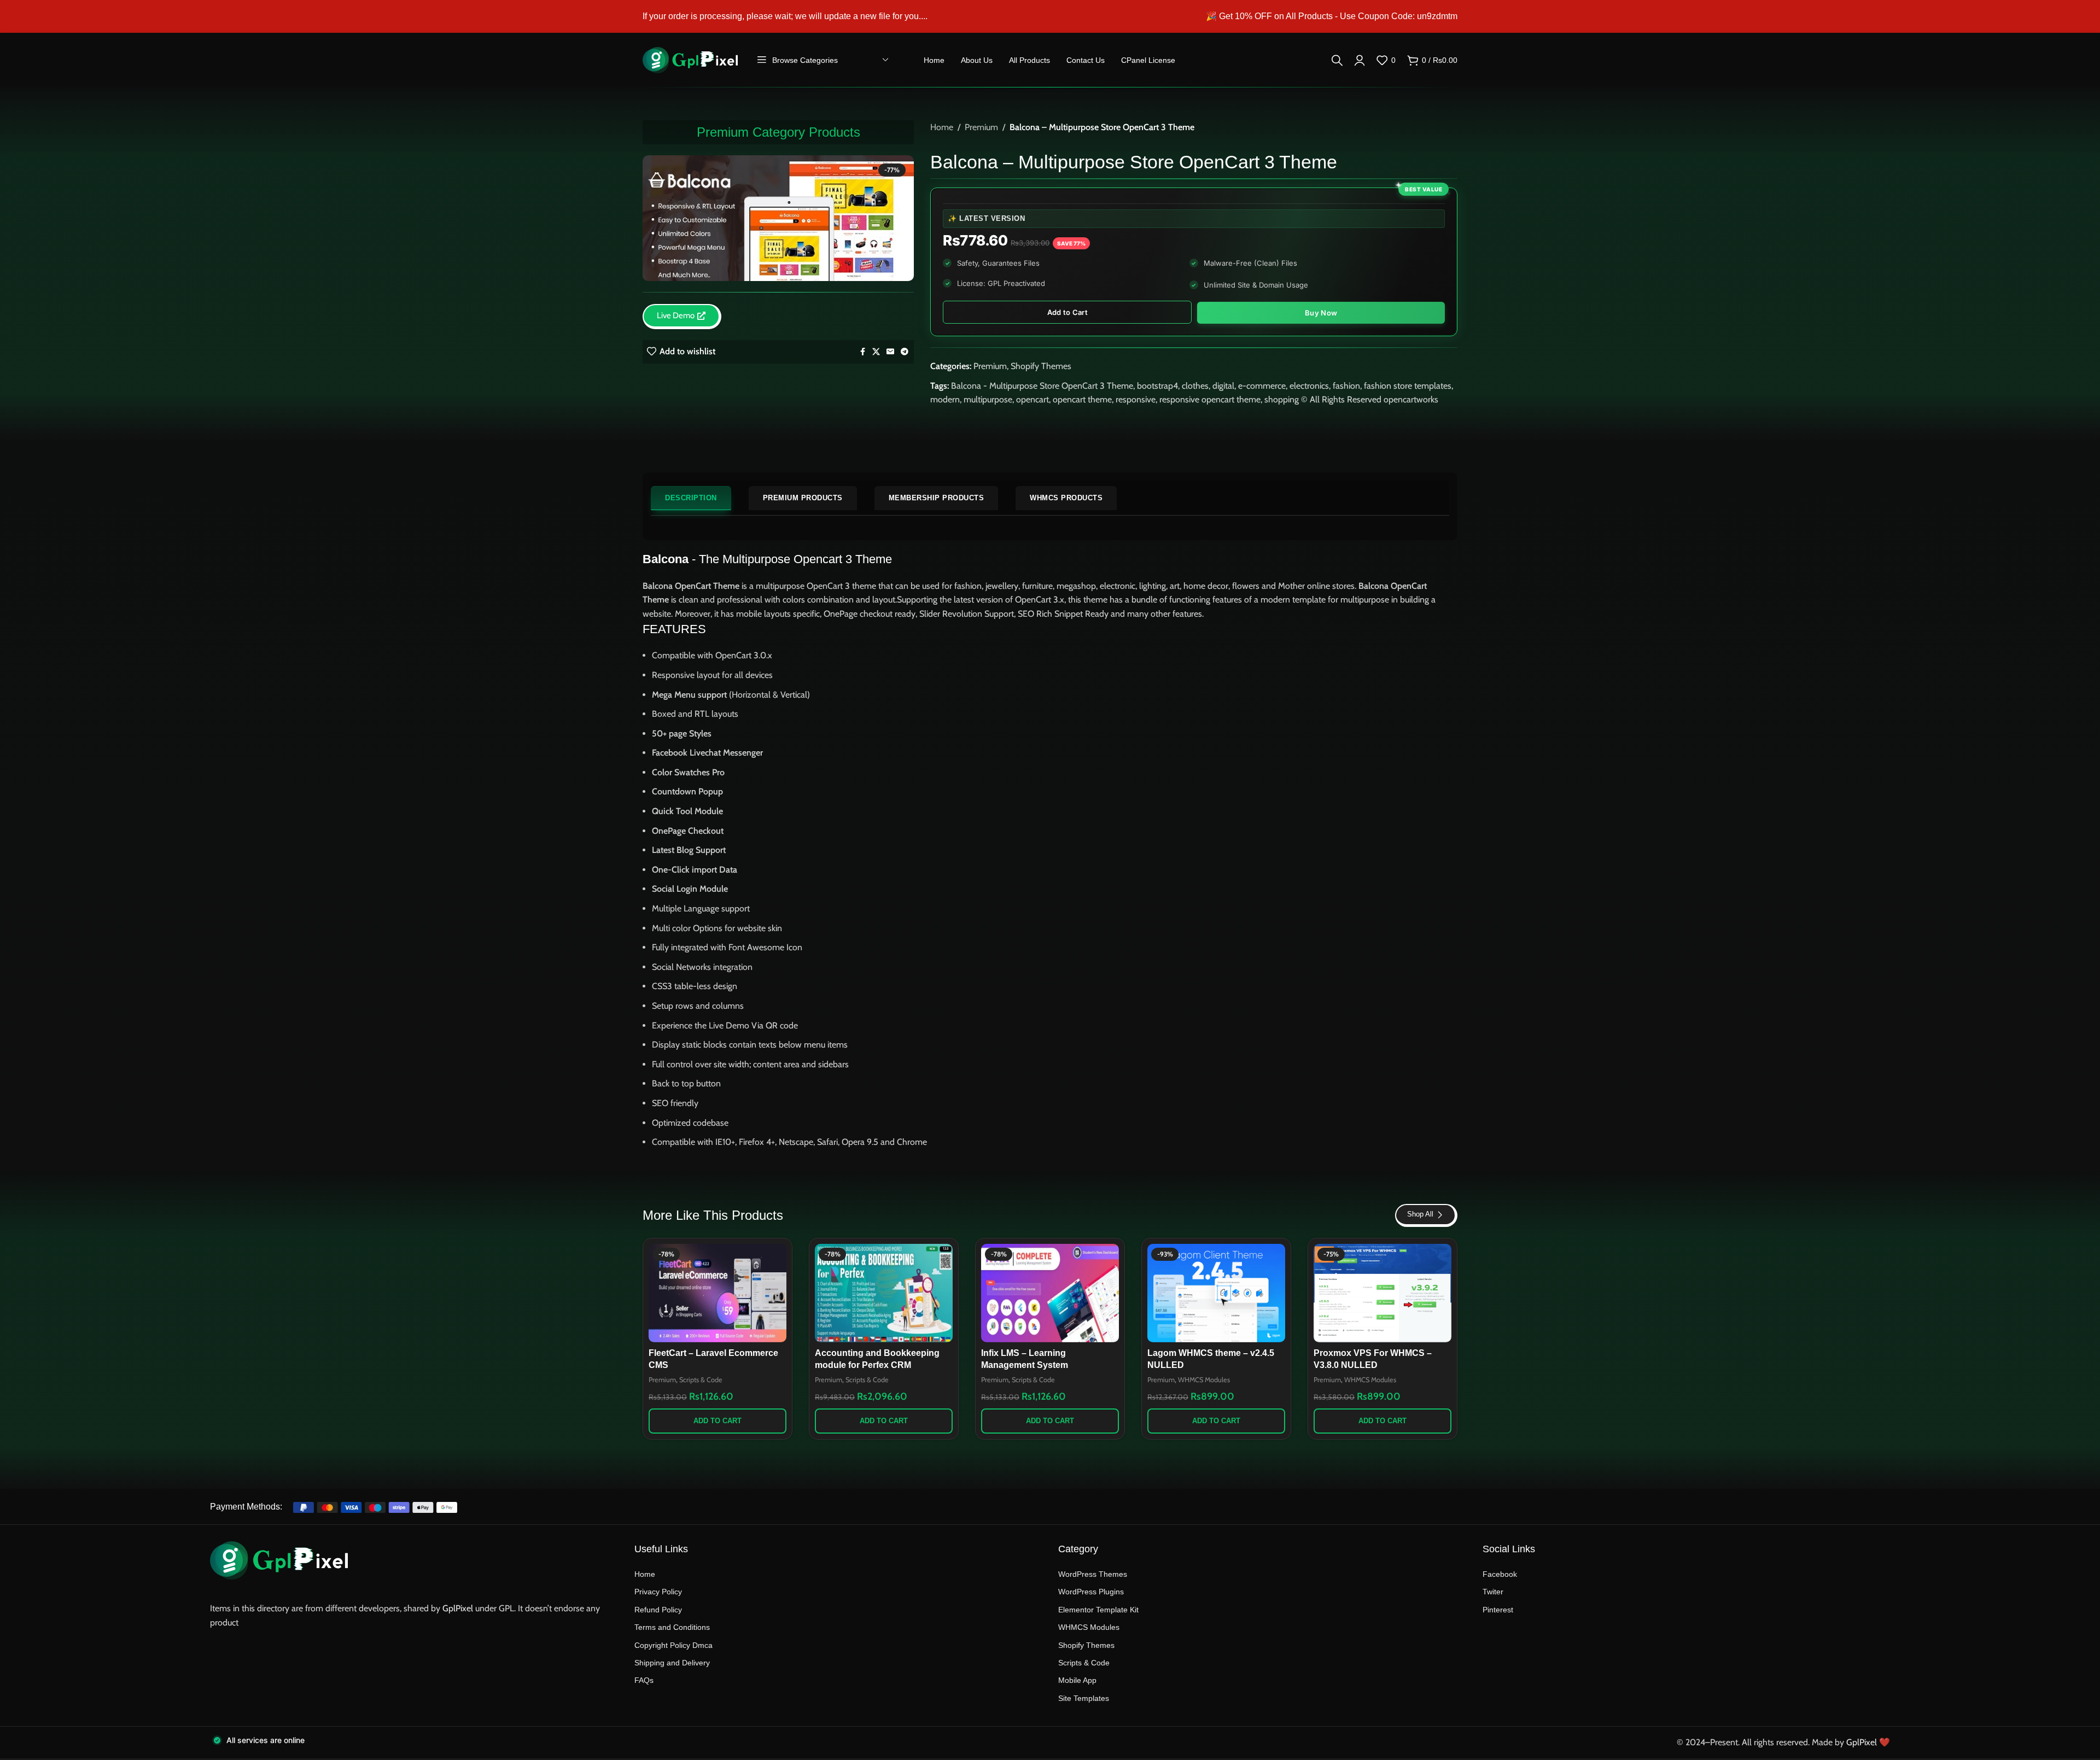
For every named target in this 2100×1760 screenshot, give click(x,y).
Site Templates (1084, 1698)
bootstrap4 (1157, 386)
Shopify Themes (1041, 366)
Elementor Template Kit (1098, 1610)
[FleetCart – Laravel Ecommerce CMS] (717, 1293)
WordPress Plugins (1091, 1592)
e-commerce (1262, 386)
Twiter (1493, 1592)
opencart (1032, 399)
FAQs (644, 1680)
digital (1223, 386)
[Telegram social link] (905, 352)
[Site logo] (690, 59)
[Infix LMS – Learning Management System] (1050, 1293)
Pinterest (1498, 1610)
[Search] (1337, 60)
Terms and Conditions (672, 1627)
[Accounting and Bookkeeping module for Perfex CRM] (884, 1293)
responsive (1136, 399)
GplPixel (458, 1608)
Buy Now (1321, 313)
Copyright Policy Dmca (673, 1645)
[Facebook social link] (862, 352)
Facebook (1500, 1574)
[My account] (1360, 60)
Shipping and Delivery (672, 1663)
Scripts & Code (701, 1380)
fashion (1346, 386)
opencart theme (1082, 399)
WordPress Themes (1093, 1574)
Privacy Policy (658, 1592)
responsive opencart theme (1210, 399)
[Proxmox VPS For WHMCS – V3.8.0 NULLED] (1382, 1293)
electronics (1309, 386)
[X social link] (876, 352)
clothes (1195, 386)
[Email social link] (890, 352)
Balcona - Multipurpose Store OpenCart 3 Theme (1042, 386)
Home (942, 127)
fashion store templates (1408, 386)
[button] (717, 1421)
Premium (981, 127)
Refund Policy (658, 1610)
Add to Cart (1067, 312)
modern (945, 399)
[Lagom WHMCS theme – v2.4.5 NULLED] (1216, 1293)
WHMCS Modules (1204, 1380)
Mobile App (1077, 1680)
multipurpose (988, 399)
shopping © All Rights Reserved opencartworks (1351, 399)
